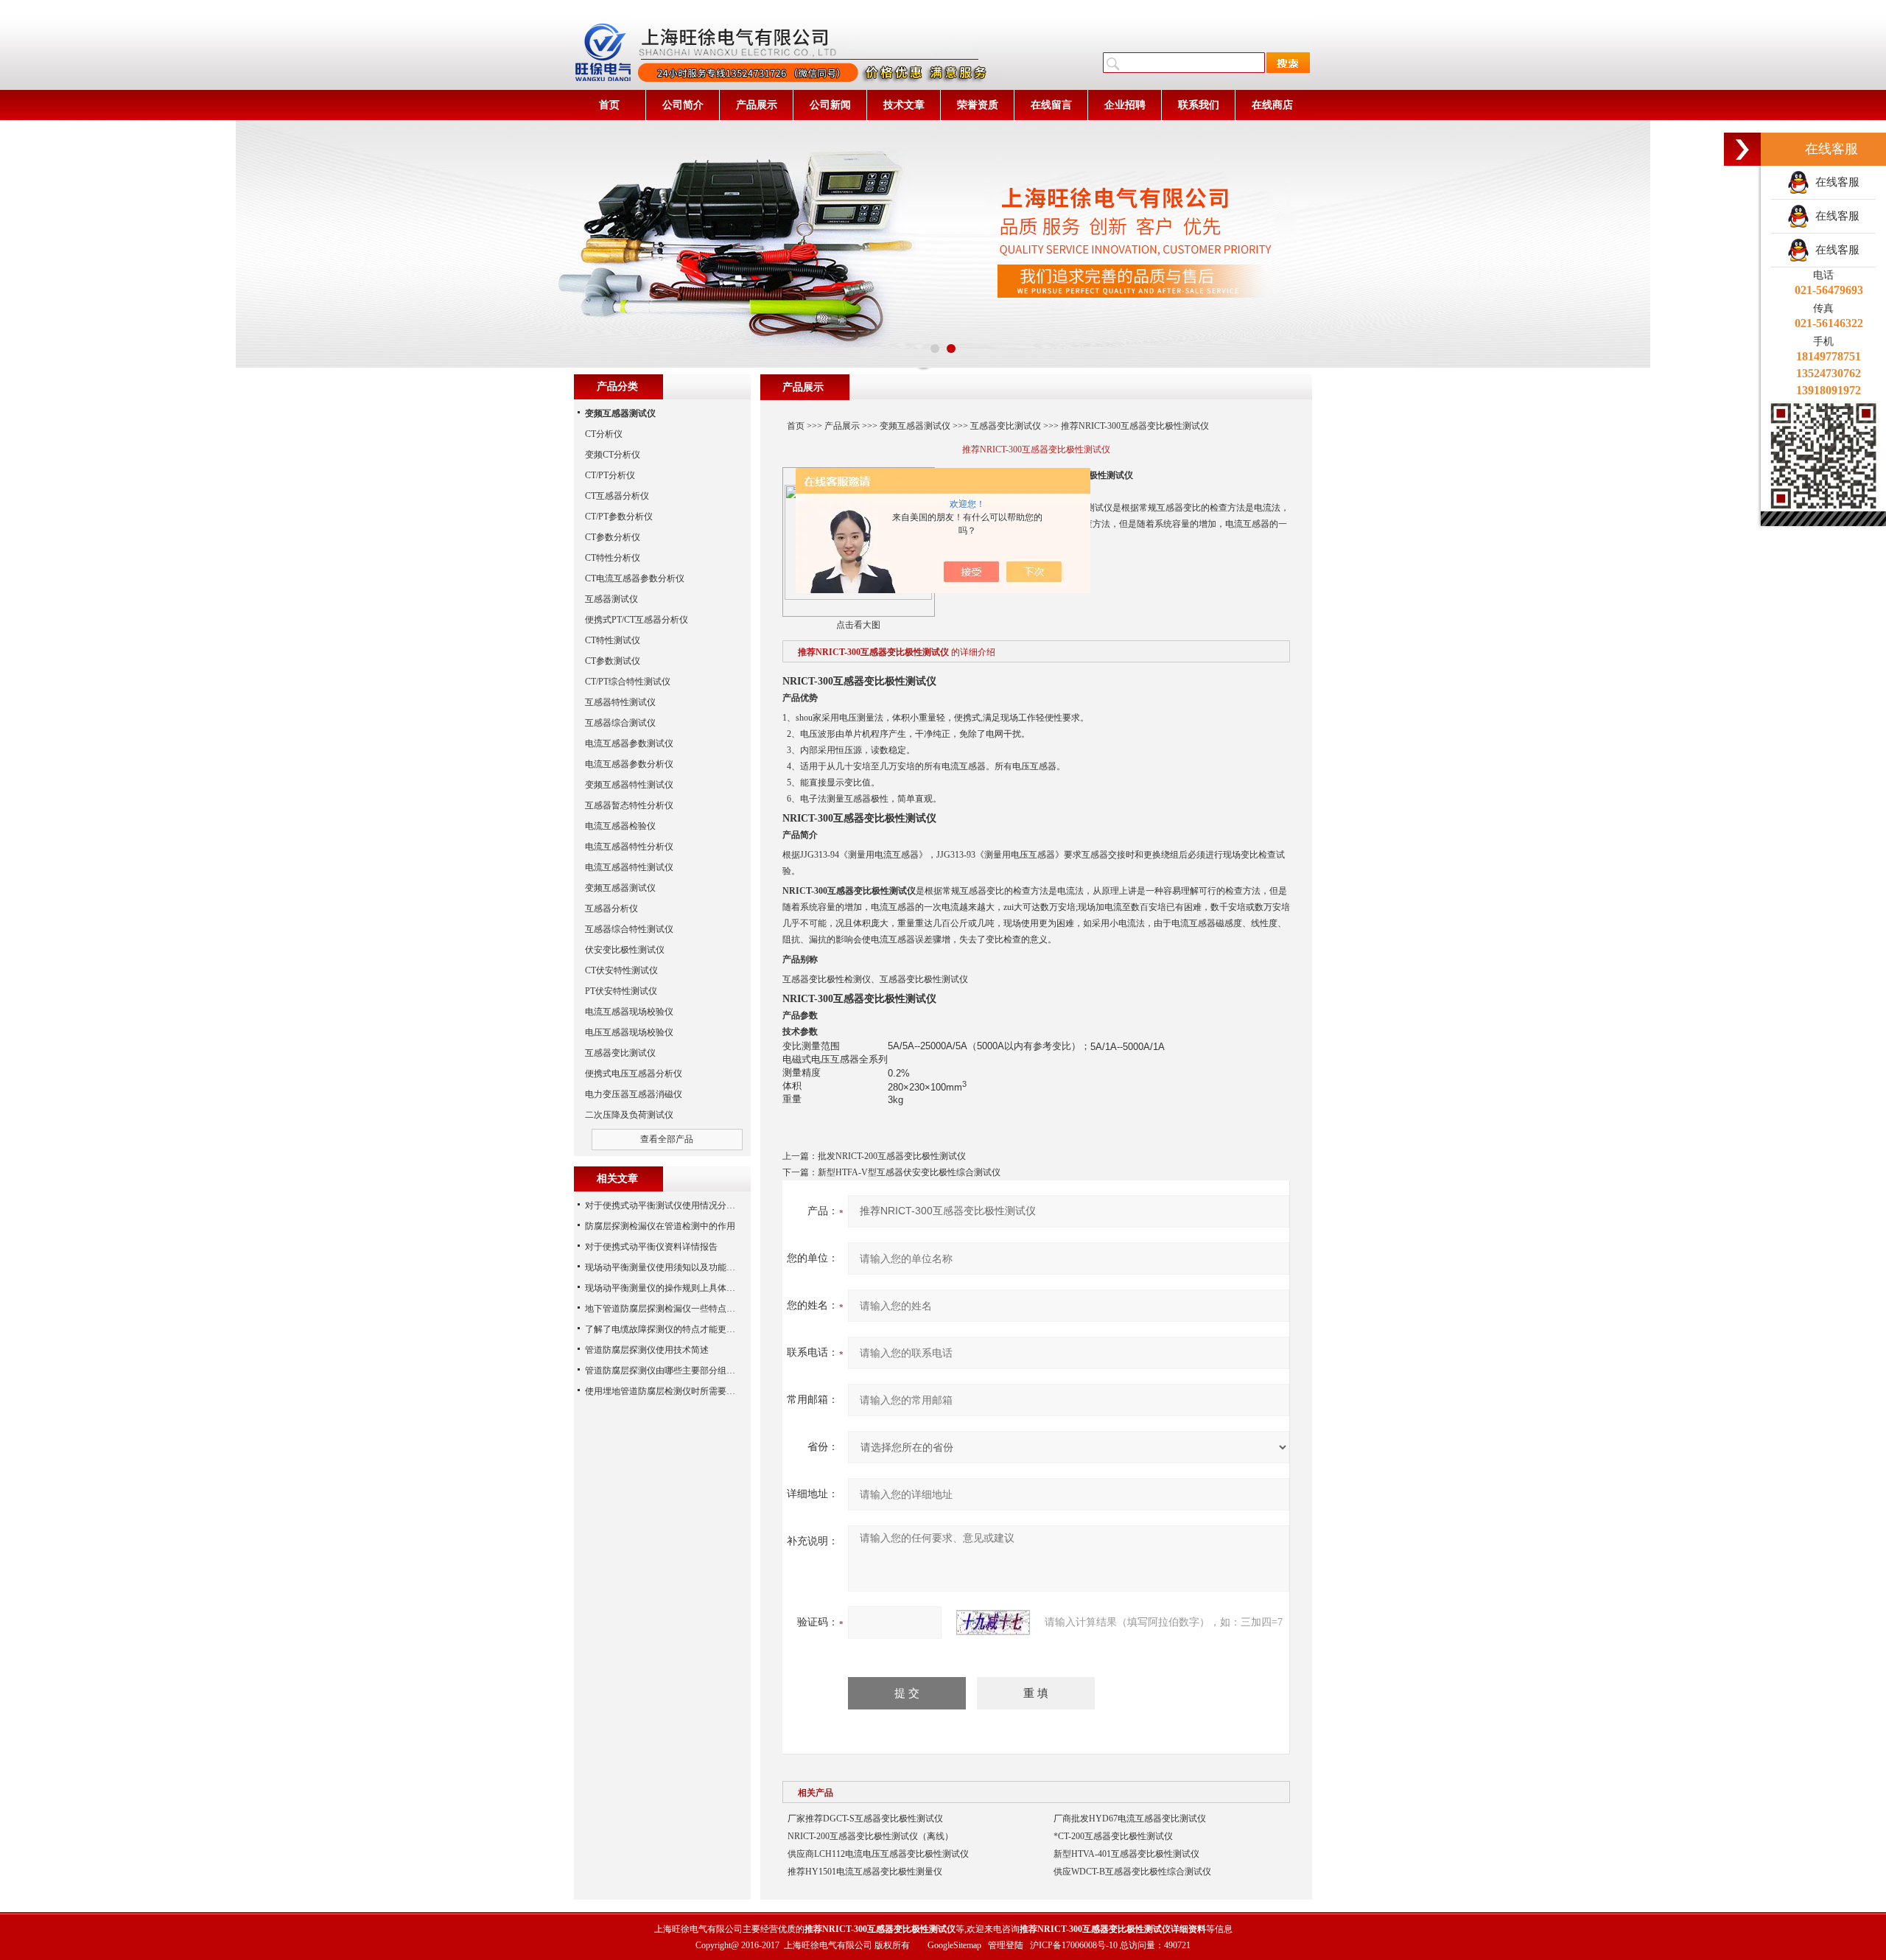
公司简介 (683, 105)
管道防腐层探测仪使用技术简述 (647, 1350)
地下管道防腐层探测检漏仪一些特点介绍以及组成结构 (691, 1309)
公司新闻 (830, 105)
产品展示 (757, 105)
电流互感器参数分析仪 (629, 764)
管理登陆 (1006, 1945)
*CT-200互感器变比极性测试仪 (1113, 1836)
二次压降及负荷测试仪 (629, 1115)
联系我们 (1199, 105)
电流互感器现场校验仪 (629, 1012)
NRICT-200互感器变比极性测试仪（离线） (870, 1836)
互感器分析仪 (611, 909)
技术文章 (904, 105)
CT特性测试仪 (613, 640)
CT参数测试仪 (613, 661)
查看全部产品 (667, 1139)
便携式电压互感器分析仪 (634, 1074)
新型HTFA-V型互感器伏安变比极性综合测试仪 (909, 1172)
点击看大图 (858, 625)
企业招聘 (1125, 105)
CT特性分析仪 (613, 558)
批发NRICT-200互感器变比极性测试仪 (892, 1156)
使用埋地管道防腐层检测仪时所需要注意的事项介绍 (687, 1391)
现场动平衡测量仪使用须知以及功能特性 (665, 1267)
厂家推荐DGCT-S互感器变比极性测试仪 (865, 1819)
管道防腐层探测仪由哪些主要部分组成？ (665, 1371)
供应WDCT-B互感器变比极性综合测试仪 (1132, 1872)
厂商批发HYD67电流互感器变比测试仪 (1130, 1819)
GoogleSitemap (954, 1945)
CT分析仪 (604, 434)
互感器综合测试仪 (620, 723)
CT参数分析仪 (613, 537)
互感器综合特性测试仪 (629, 929)
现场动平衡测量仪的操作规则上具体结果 (665, 1288)
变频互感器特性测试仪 (629, 785)
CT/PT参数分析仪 (619, 517)
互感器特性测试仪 (620, 702)
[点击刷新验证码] (993, 1623)
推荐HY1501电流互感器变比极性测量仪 (865, 1872)
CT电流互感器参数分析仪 (635, 578)
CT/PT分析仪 (610, 475)
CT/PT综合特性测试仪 (628, 682)
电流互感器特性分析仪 (629, 847)
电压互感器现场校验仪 (629, 1032)
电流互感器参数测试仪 (629, 743)
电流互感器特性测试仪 (629, 867)
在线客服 (1834, 182)
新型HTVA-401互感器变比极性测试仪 (1126, 1854)
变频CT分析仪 (613, 455)
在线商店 (1272, 105)
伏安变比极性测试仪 (625, 950)
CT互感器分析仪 (617, 496)
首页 (609, 105)
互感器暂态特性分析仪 (629, 805)
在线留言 (1051, 105)
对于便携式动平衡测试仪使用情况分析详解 (669, 1205)
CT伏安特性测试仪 (621, 970)
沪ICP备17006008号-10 (1074, 1945)
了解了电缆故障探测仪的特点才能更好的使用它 (678, 1329)
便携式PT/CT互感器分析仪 (637, 620)
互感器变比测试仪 (1006, 426)
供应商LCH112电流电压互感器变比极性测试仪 (878, 1854)
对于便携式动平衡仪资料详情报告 (651, 1247)
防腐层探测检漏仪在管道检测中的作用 (660, 1226)
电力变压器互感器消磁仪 (634, 1094)
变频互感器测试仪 (915, 426)
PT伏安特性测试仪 (621, 991)
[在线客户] (1742, 149)
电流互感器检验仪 (620, 826)
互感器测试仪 (611, 599)
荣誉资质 (978, 105)
